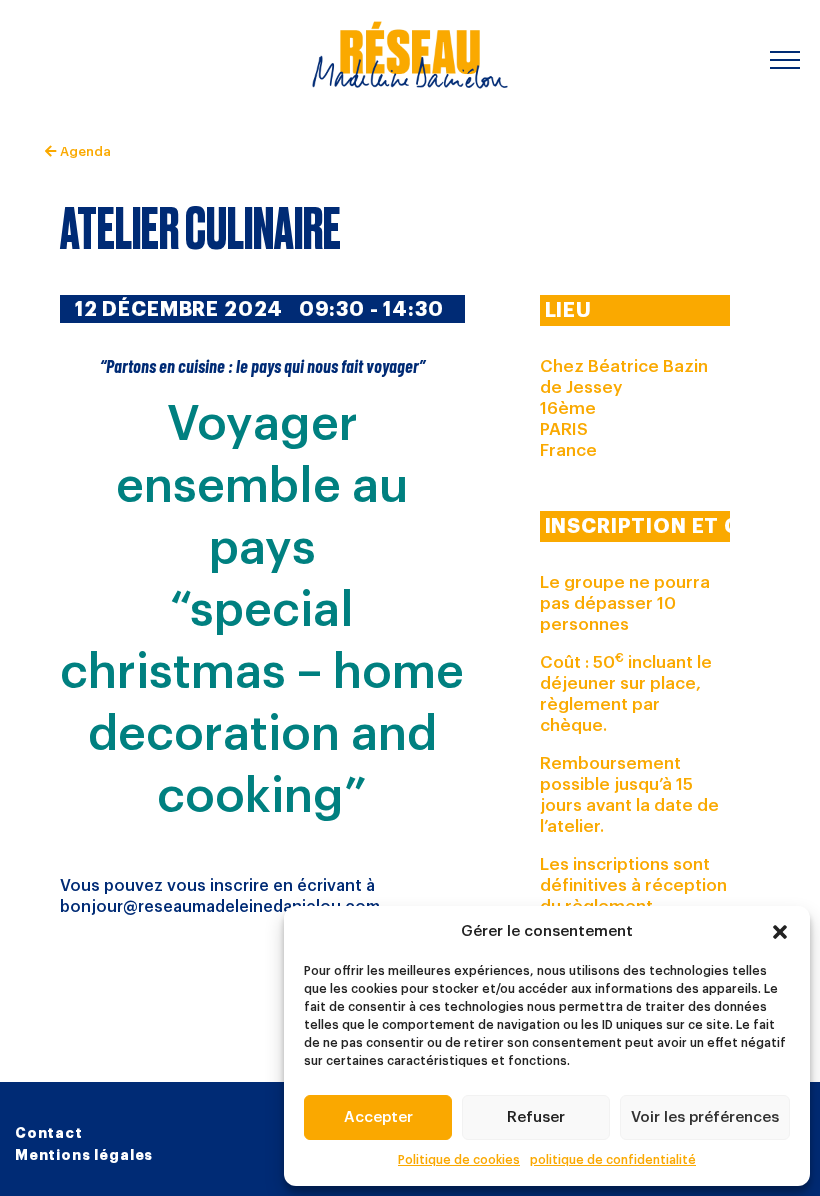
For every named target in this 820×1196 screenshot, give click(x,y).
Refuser (536, 1117)
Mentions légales (84, 1155)
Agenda (83, 151)
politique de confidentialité (613, 1160)
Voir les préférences (705, 1117)
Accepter (378, 1117)
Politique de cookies (459, 1160)
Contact (49, 1133)
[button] (780, 932)
